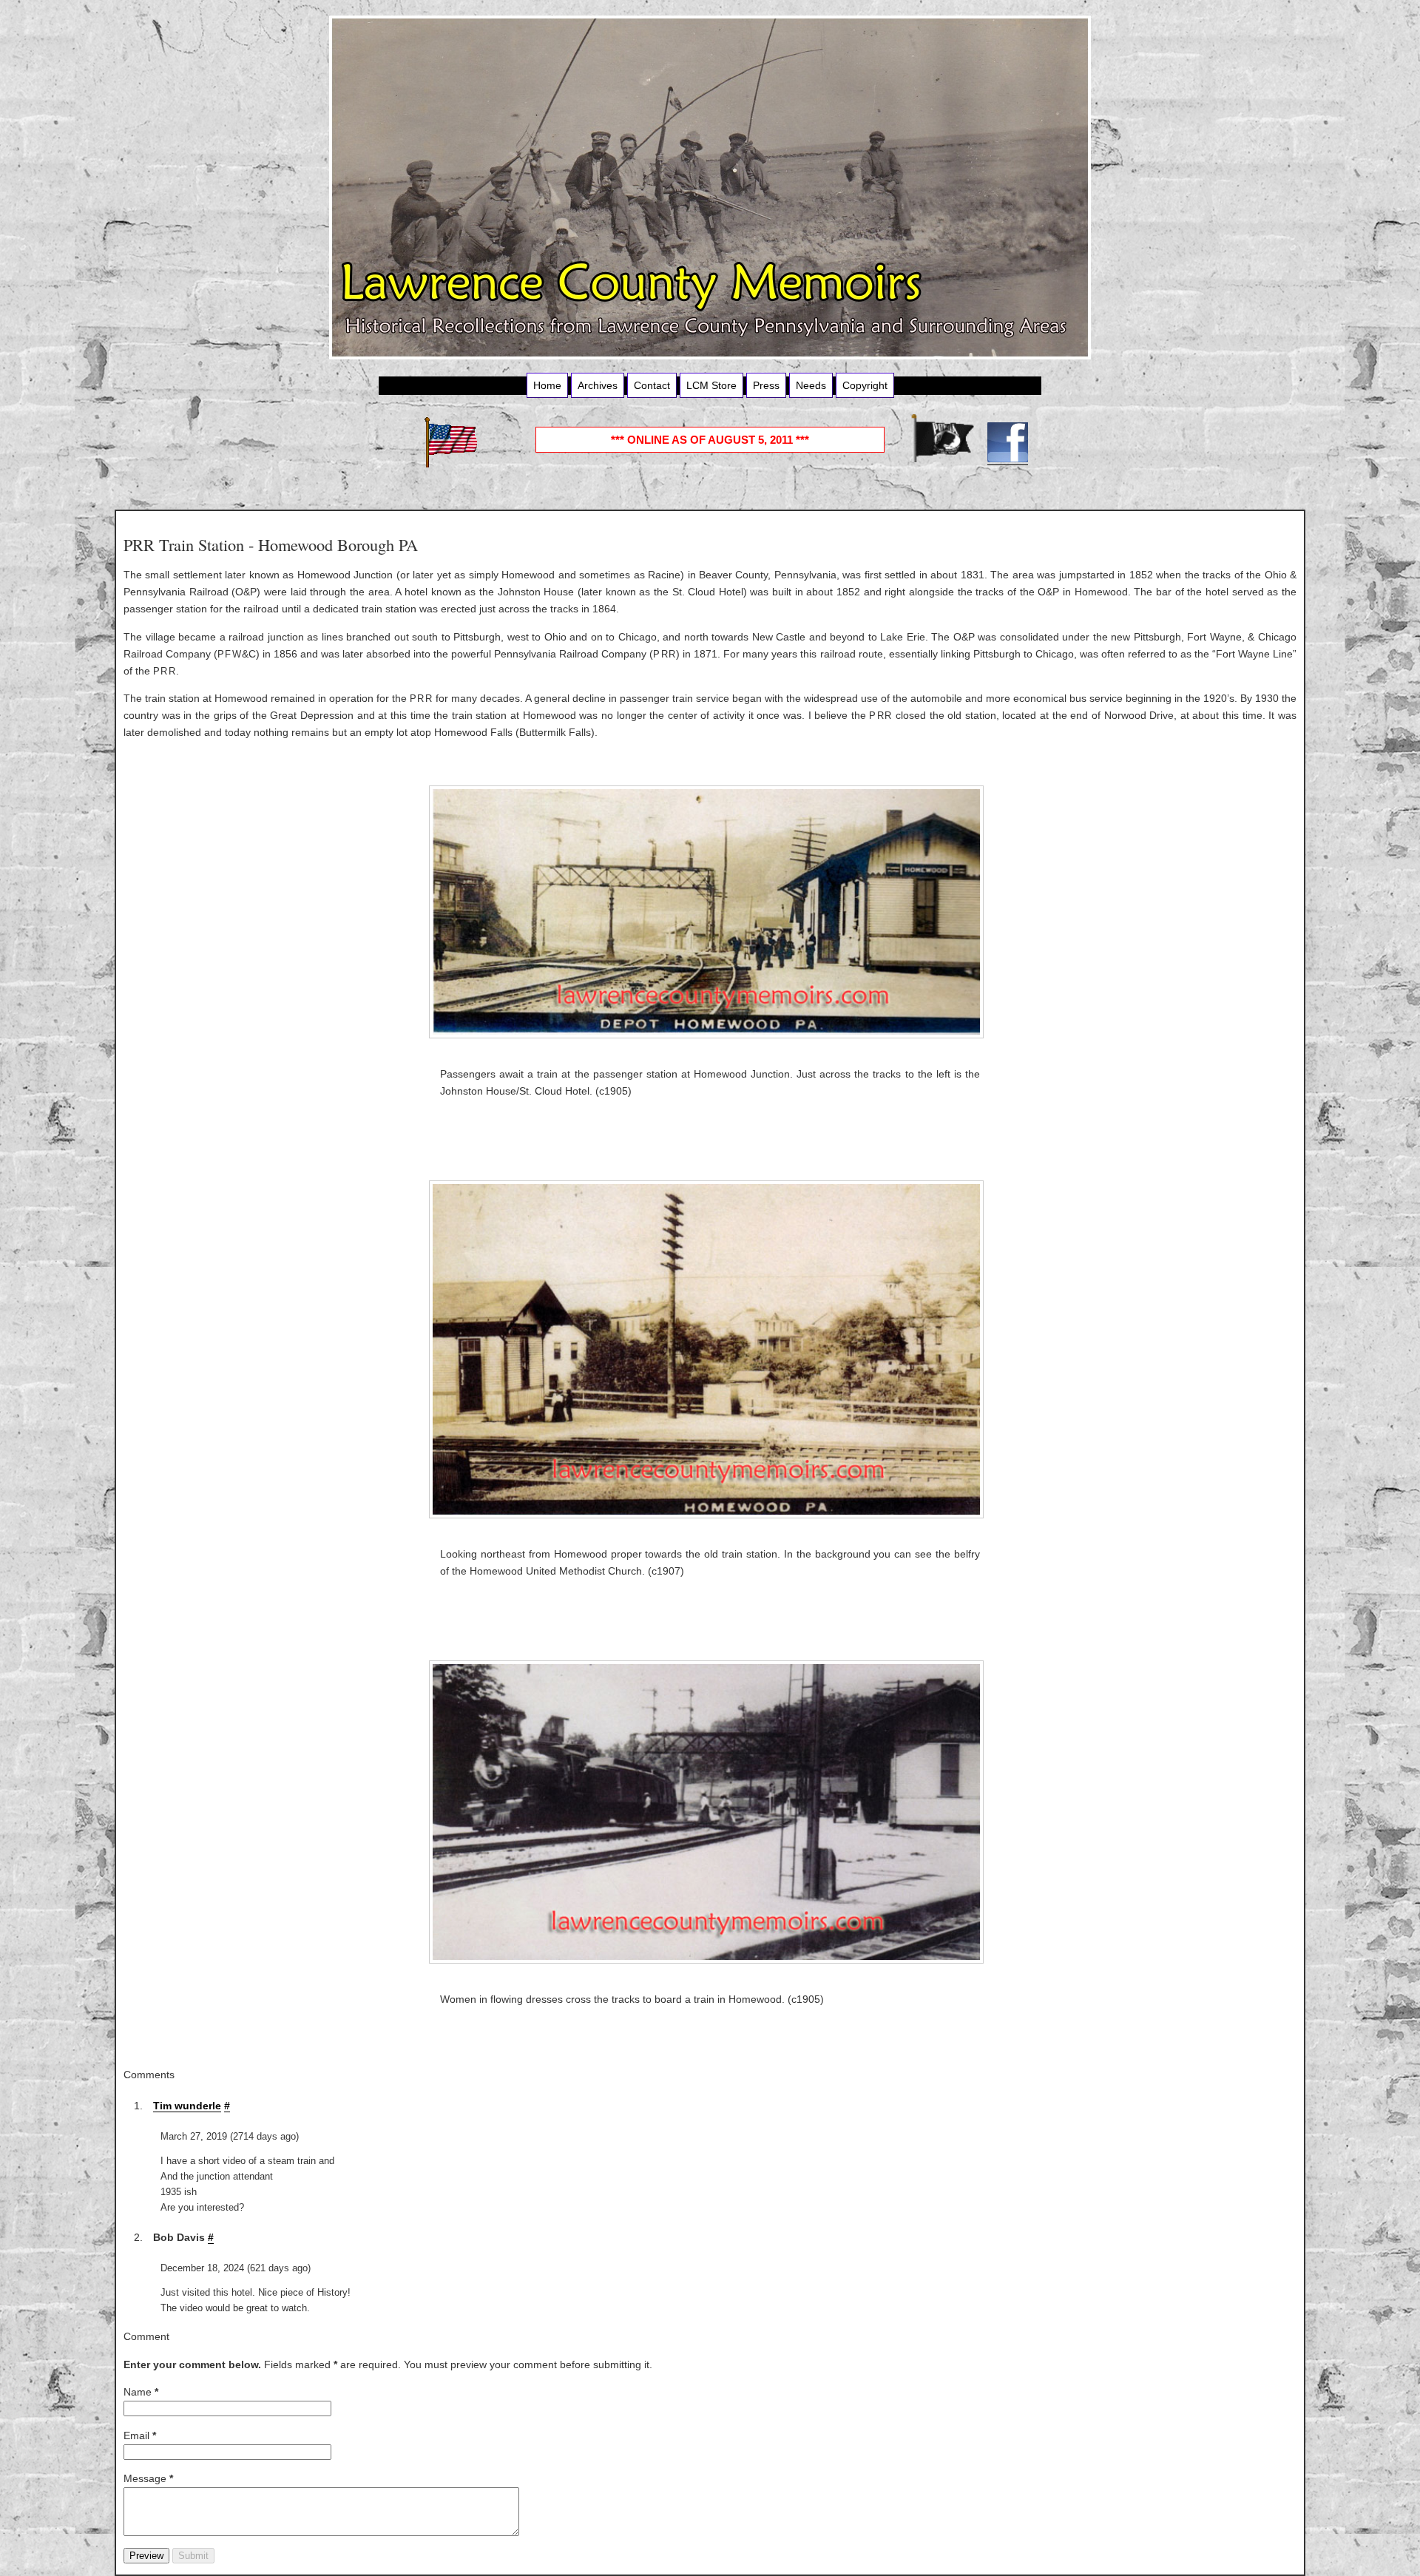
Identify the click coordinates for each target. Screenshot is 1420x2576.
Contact (652, 385)
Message (148, 2478)
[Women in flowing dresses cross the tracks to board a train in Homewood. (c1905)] (710, 1812)
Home (547, 385)
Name (141, 2392)
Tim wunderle (187, 2106)
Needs (811, 385)
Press (766, 385)
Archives (598, 385)
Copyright (865, 385)
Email (140, 2435)
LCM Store (711, 385)
